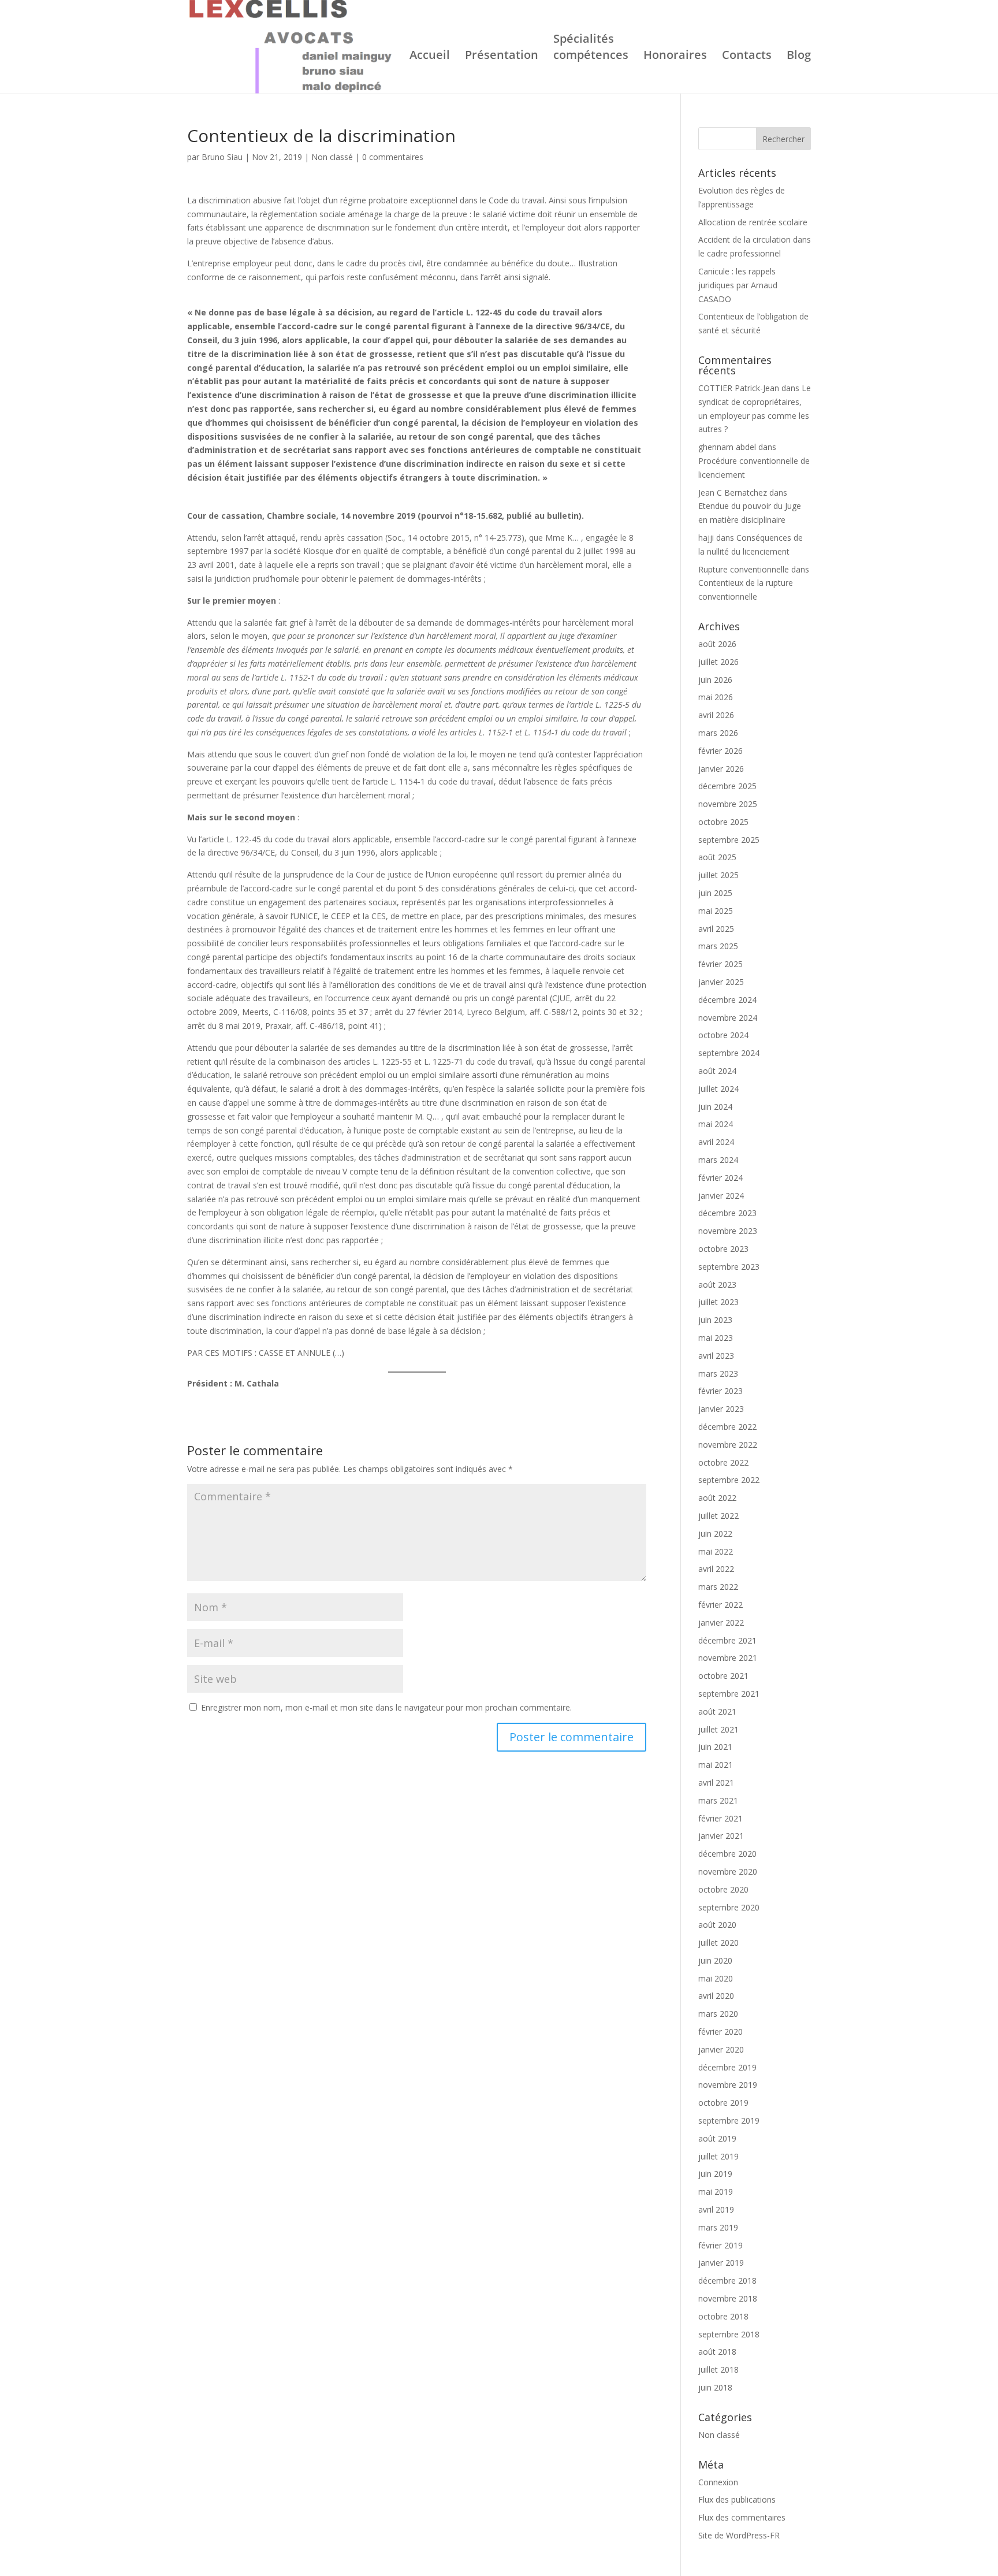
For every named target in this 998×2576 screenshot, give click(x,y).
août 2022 (717, 1498)
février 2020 (720, 2032)
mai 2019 (716, 2192)
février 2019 (720, 2245)
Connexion (718, 2482)
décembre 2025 (727, 786)
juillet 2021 (718, 1729)
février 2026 (720, 751)
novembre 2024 (728, 1018)
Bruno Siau (222, 157)
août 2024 (717, 1071)
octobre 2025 (723, 822)
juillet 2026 (718, 662)
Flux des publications (737, 2499)
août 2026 (717, 644)
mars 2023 (718, 1374)
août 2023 (717, 1285)
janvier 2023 (721, 1409)
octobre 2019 (723, 2103)
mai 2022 (716, 1551)
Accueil (430, 57)
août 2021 (717, 1711)
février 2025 (720, 964)
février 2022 (720, 1605)
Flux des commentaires (742, 2517)
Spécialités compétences (591, 49)
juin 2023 (715, 1320)
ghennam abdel (727, 447)
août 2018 (717, 2352)
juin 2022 (715, 1534)
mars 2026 (718, 733)
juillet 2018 (718, 2369)
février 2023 (720, 1391)
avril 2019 (716, 2209)
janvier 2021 (721, 1836)
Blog (799, 57)
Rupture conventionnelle (744, 569)
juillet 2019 (718, 2156)
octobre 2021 (723, 1676)
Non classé (332, 157)
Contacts (747, 57)
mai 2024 (716, 1124)
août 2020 (717, 1925)
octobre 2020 (723, 1889)
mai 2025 (716, 911)
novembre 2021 (728, 1658)
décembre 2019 (727, 2067)
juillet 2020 (718, 1943)
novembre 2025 (728, 804)
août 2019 (717, 2138)
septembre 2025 (729, 840)
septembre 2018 (729, 2334)
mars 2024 (718, 1160)
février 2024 (720, 1178)
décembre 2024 (727, 1000)
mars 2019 (718, 2227)
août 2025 (717, 857)
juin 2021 (715, 1747)
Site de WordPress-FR (739, 2535)
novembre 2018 (728, 2298)
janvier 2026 (721, 769)
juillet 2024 (718, 1089)
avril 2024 (716, 1142)
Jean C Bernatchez (733, 492)
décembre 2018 (727, 2281)
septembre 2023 (729, 1267)
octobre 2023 (723, 1249)
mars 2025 (718, 946)
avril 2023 (716, 1356)
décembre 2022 (727, 1427)
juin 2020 (715, 1960)
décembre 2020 (727, 1854)
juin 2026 (715, 680)
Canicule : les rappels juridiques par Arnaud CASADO (738, 285)
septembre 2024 (729, 1053)
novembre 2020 (728, 1871)
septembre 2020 (729, 1907)
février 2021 (720, 1818)
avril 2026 (716, 715)
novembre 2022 (728, 1445)
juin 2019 (715, 2174)
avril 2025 (716, 929)
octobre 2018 (723, 2316)
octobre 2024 (723, 1035)
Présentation (502, 57)
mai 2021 (716, 1765)
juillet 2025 (718, 875)
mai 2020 (716, 1978)
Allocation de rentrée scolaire (753, 222)
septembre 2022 (729, 1480)
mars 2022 (718, 1587)
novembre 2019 (728, 2085)
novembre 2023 (728, 1231)
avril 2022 (716, 1569)
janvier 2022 (721, 1622)
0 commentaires (393, 157)
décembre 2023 (727, 1213)
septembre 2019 (729, 2120)
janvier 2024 (721, 1196)
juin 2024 (715, 1107)
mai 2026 (716, 697)
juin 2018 (715, 2387)
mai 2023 (716, 1338)
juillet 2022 (718, 1516)
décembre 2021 (727, 1640)
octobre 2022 (723, 1462)
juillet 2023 (718, 1302)
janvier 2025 (721, 982)
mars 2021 (718, 1800)
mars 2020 (718, 2014)
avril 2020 (716, 1996)
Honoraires (675, 57)
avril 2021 (716, 1783)
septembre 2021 (729, 1694)
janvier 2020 (721, 2049)
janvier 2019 (721, 2263)
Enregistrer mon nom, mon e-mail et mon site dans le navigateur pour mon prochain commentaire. (386, 1707)
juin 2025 (715, 893)
